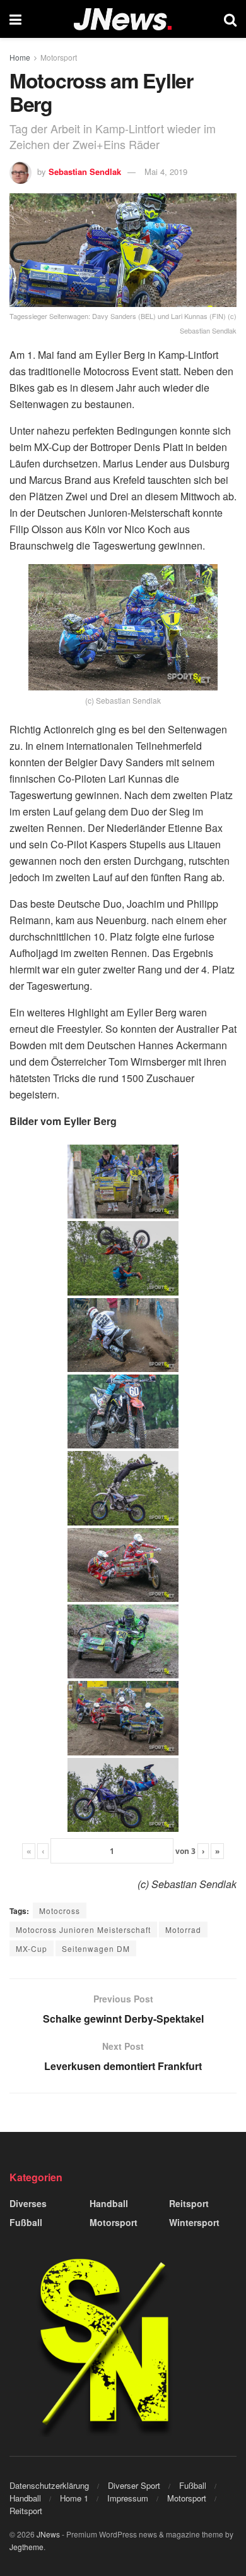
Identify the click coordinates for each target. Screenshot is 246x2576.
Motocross (60, 1911)
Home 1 (74, 2498)
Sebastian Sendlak (85, 172)
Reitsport (189, 2203)
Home (20, 57)
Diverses (28, 2203)
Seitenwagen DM (96, 1948)
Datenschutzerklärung (49, 2485)
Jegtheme (26, 2547)
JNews (48, 2534)
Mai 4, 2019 (166, 172)
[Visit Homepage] (123, 19)
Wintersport (194, 2222)
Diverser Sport (134, 2485)
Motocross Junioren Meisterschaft (83, 1929)
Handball (109, 2203)
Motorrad (183, 1929)
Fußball (26, 2222)
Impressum (128, 2498)
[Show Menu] (15, 19)
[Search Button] (230, 19)
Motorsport (59, 57)
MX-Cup (32, 1948)
